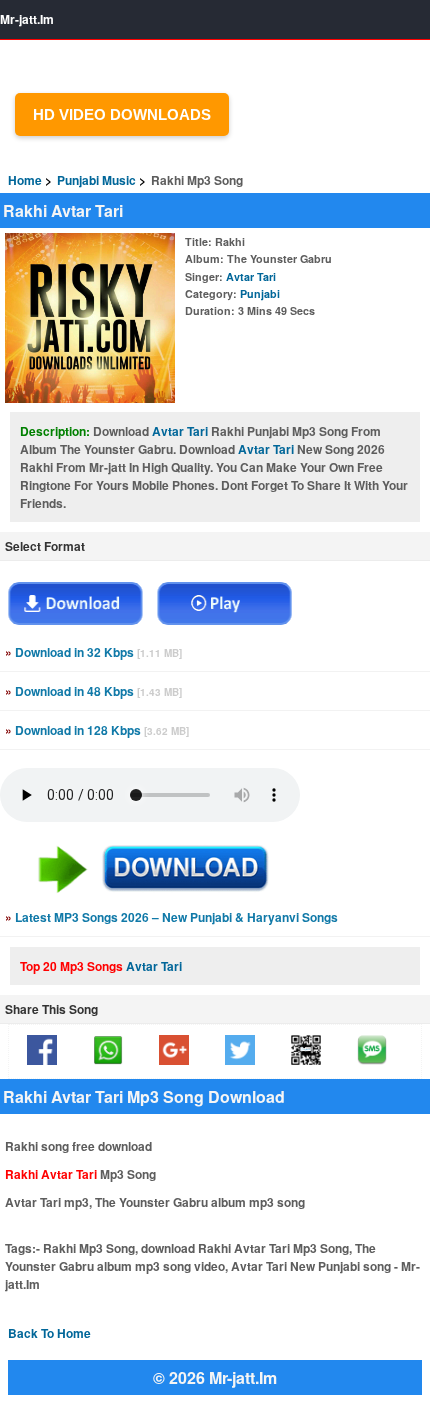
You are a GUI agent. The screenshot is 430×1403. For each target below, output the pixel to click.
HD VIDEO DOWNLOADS (122, 114)
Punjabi (260, 293)
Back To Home (49, 1333)
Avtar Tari (251, 276)
